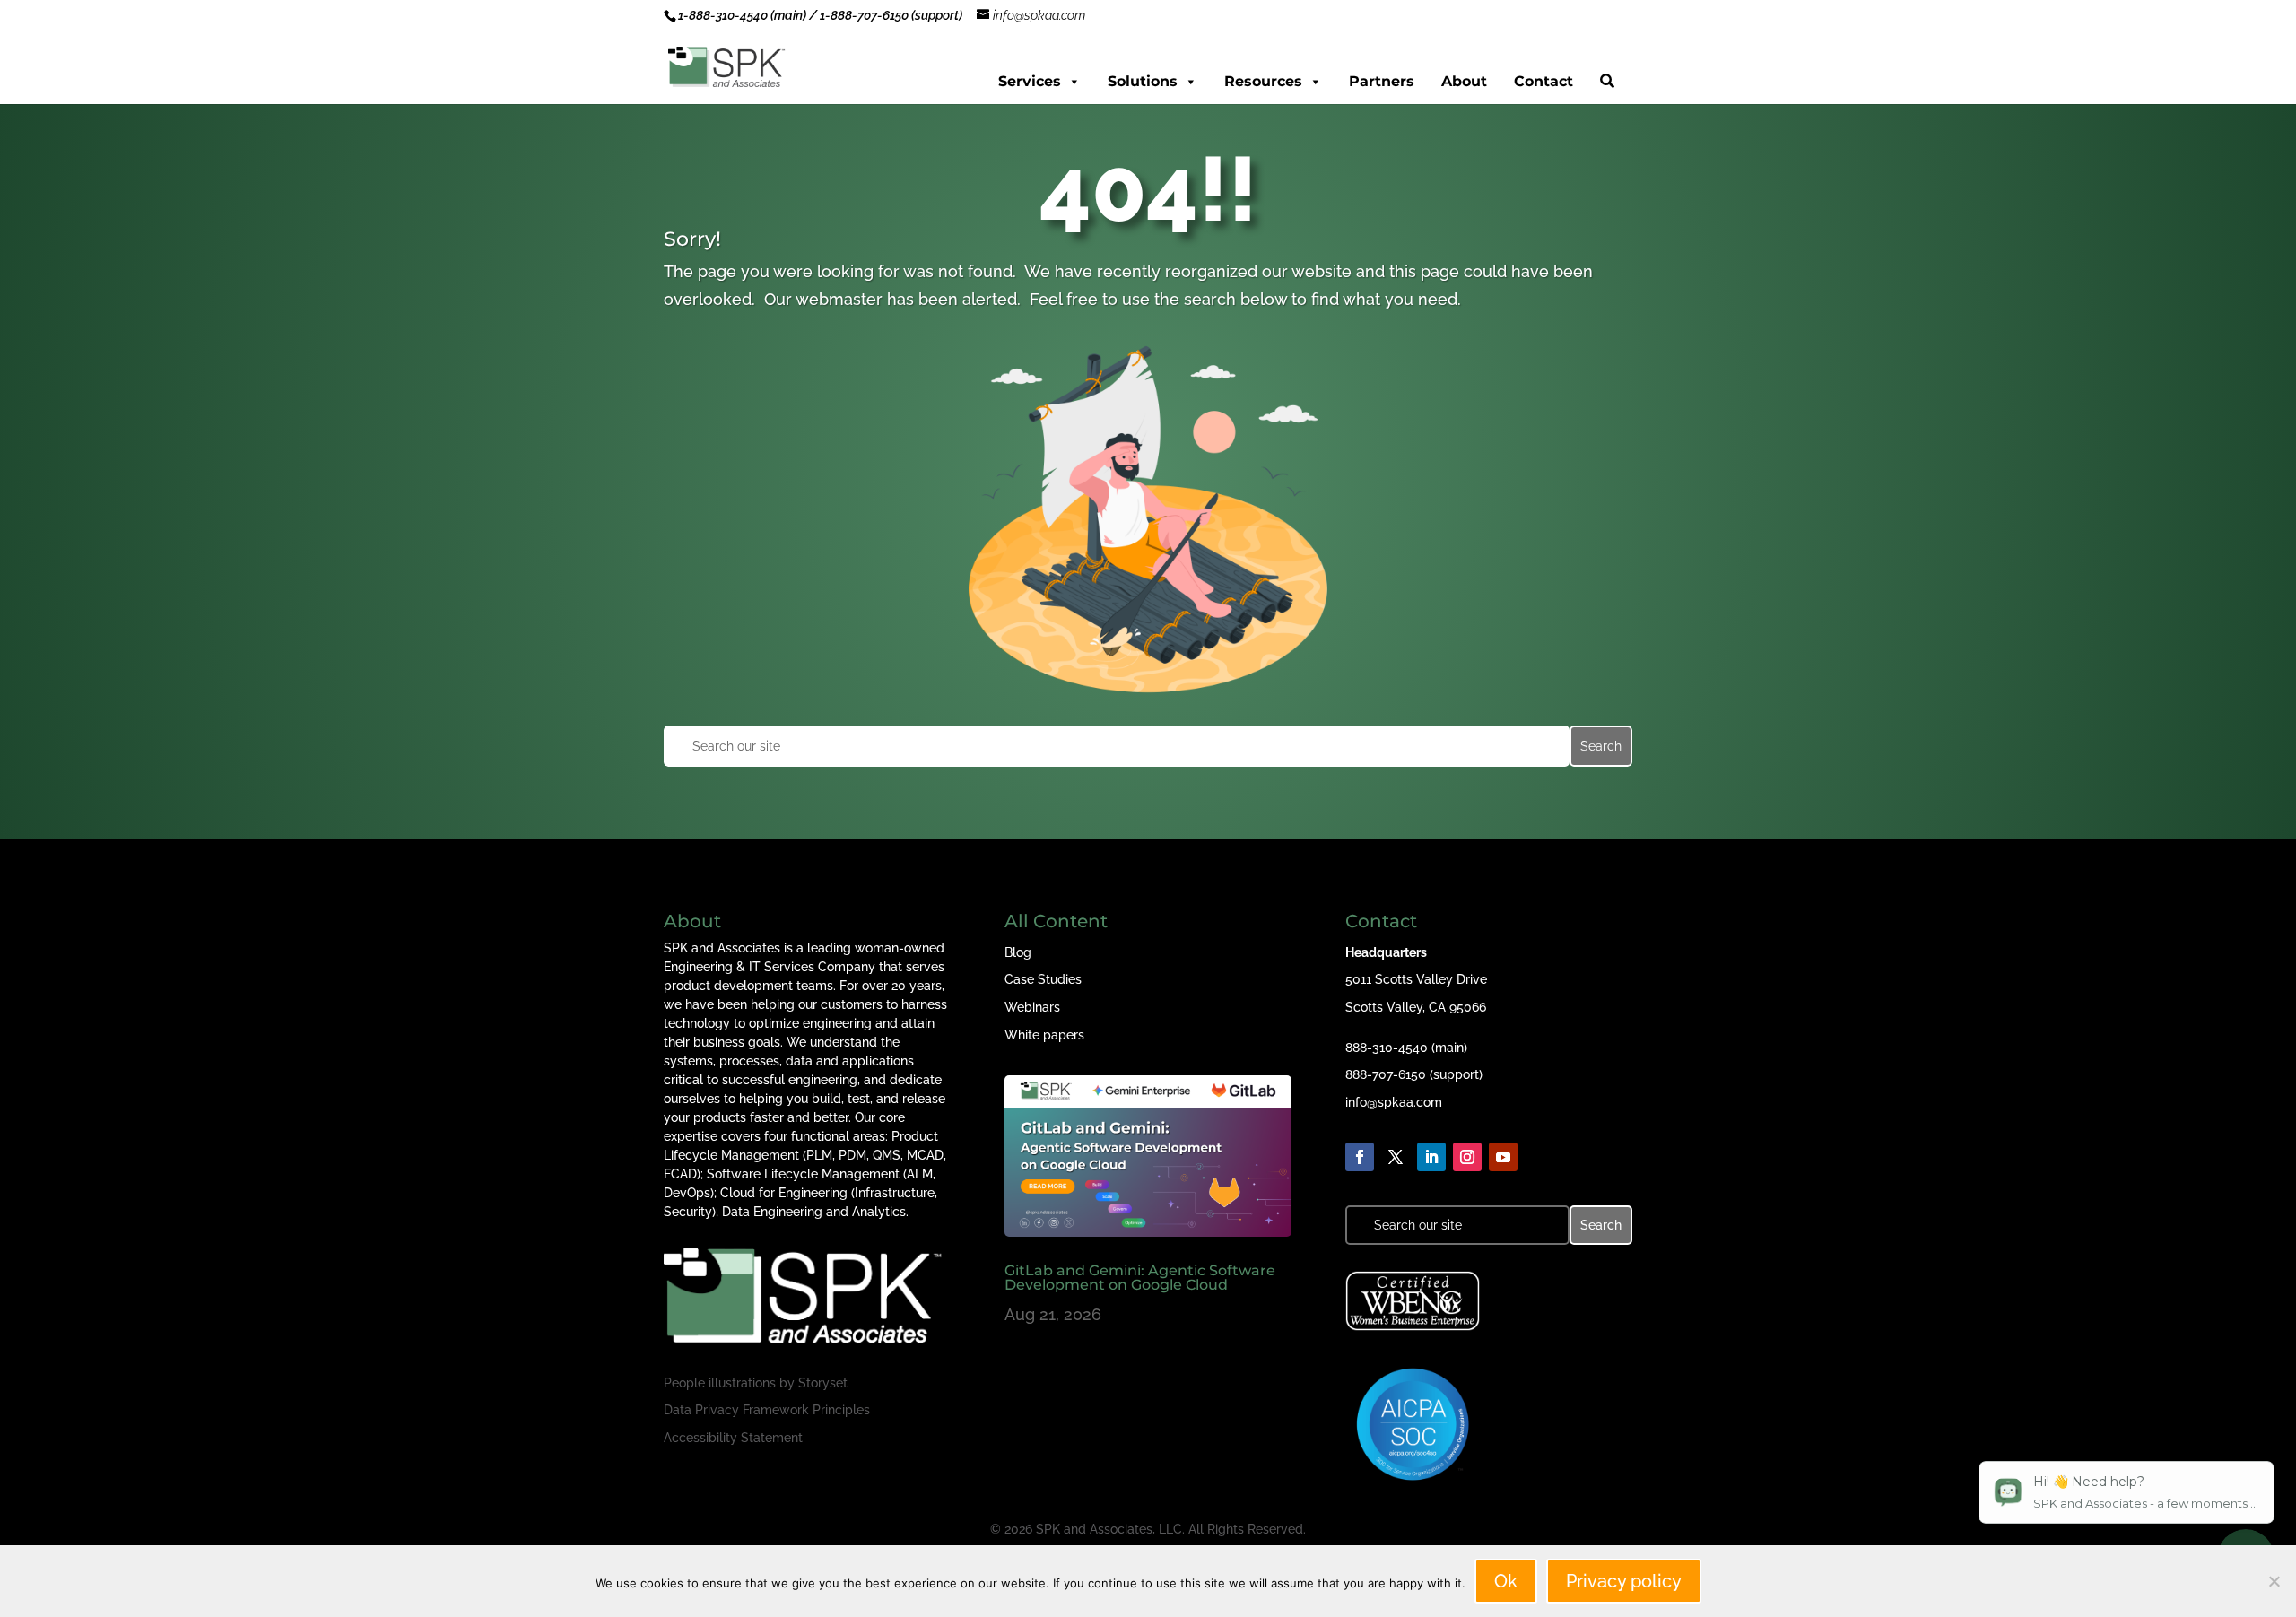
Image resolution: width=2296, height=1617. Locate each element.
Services (1030, 81)
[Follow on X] (1396, 1157)
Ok (1506, 1581)
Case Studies (1043, 979)
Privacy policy (1624, 1581)
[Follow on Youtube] (1503, 1157)
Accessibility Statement (733, 1438)
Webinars (1032, 1007)
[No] (2274, 1581)
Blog (1018, 952)
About (1464, 81)
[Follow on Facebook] (1360, 1157)
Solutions (1143, 81)
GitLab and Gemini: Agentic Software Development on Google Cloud (1140, 1278)
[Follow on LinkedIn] (1431, 1157)
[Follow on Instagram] (1467, 1157)
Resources (1263, 81)
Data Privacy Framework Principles (767, 1410)
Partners (1382, 81)
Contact (1544, 81)
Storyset (823, 1383)
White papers (1044, 1035)
